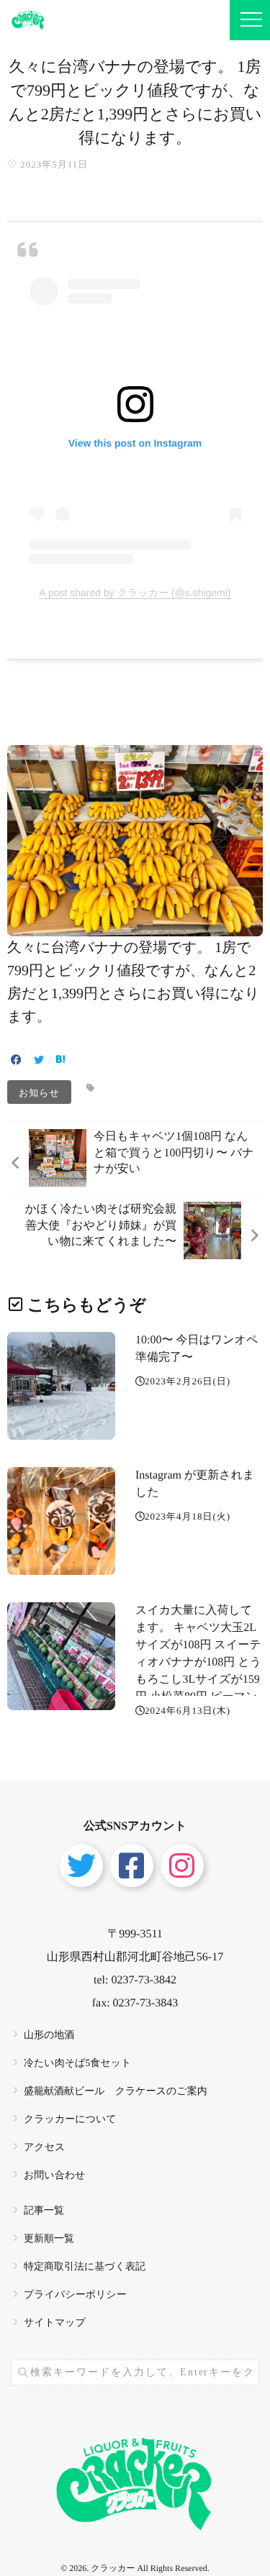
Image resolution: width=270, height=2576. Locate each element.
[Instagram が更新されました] (61, 1521)
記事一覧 (44, 2211)
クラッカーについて (70, 2120)
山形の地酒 (49, 2036)
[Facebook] (16, 1061)
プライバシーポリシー (75, 2295)
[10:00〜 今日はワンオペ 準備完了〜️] (61, 1386)
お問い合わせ (54, 2176)
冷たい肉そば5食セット (77, 2064)
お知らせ (39, 1092)
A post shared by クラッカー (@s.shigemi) (135, 593)
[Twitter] (39, 1061)
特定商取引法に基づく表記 (85, 2267)
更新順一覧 (49, 2239)
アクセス (44, 2148)
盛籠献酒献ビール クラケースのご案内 (116, 2092)
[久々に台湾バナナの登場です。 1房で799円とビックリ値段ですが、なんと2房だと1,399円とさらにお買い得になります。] (135, 927)
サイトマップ (55, 2323)
